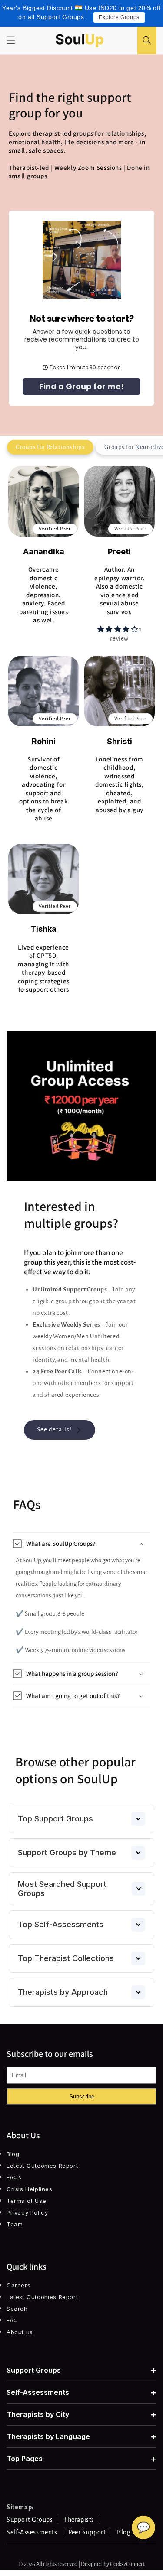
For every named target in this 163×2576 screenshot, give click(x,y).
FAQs (14, 2177)
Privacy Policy (27, 2212)
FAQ (12, 2320)
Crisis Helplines (30, 2189)
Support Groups (81, 2370)
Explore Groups (119, 17)
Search (17, 2309)
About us (20, 2332)
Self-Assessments (81, 2392)
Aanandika (44, 551)
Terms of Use (26, 2201)
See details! (54, 1429)
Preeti (119, 551)
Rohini (44, 741)
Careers (18, 2285)
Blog (13, 2154)
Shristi (120, 741)
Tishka (43, 929)
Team (15, 2224)
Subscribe (82, 2096)
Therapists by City (81, 2414)
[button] (11, 40)
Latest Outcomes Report (42, 2166)
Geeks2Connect (127, 2564)
